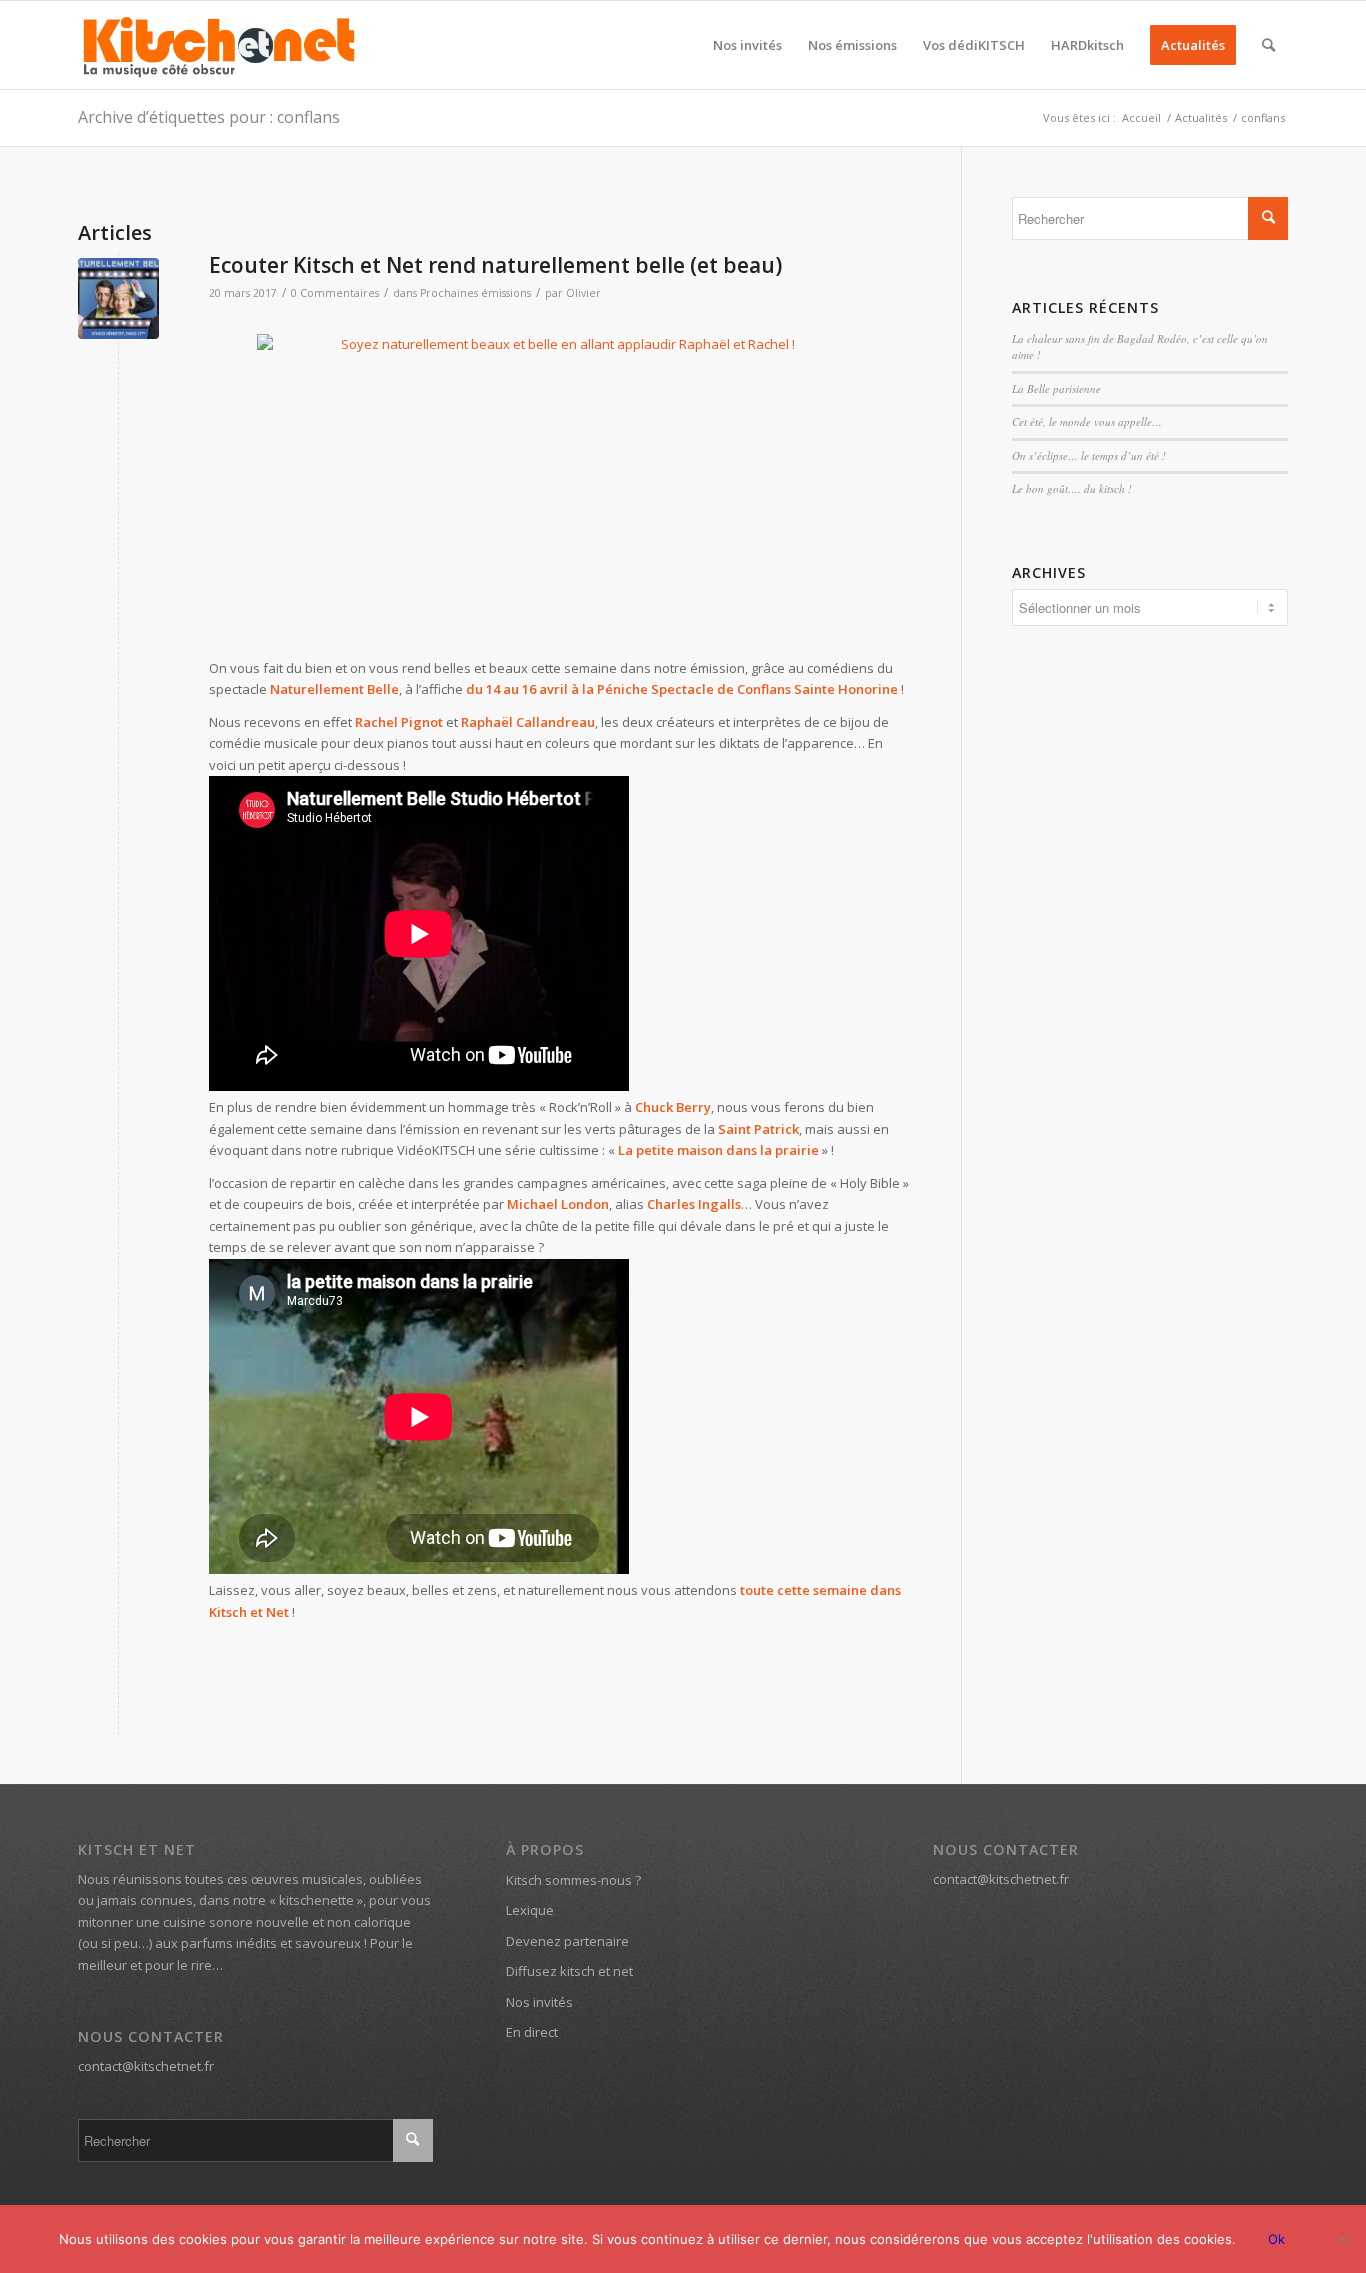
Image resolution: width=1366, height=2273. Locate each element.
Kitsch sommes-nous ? (573, 1880)
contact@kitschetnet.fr (146, 2066)
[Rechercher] (1268, 45)
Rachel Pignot (399, 722)
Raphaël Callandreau (528, 722)
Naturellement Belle (334, 689)
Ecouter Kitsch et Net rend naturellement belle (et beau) (495, 265)
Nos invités (539, 2002)
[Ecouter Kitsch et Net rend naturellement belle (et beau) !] (118, 298)
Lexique (530, 1910)
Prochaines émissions (475, 293)
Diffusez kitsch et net (569, 1971)
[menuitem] (747, 45)
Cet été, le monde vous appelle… (1087, 421)
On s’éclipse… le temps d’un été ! (1089, 455)
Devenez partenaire (567, 1941)
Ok (1276, 2239)
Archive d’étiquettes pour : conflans (209, 117)
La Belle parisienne (1056, 388)
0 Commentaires (335, 293)
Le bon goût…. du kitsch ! (1072, 488)
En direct (532, 2032)
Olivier (583, 293)
